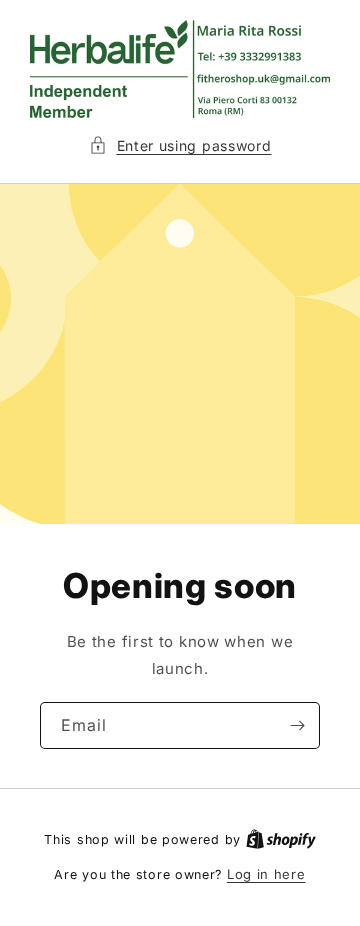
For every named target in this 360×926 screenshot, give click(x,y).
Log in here (266, 874)
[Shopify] (281, 839)
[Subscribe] (297, 724)
